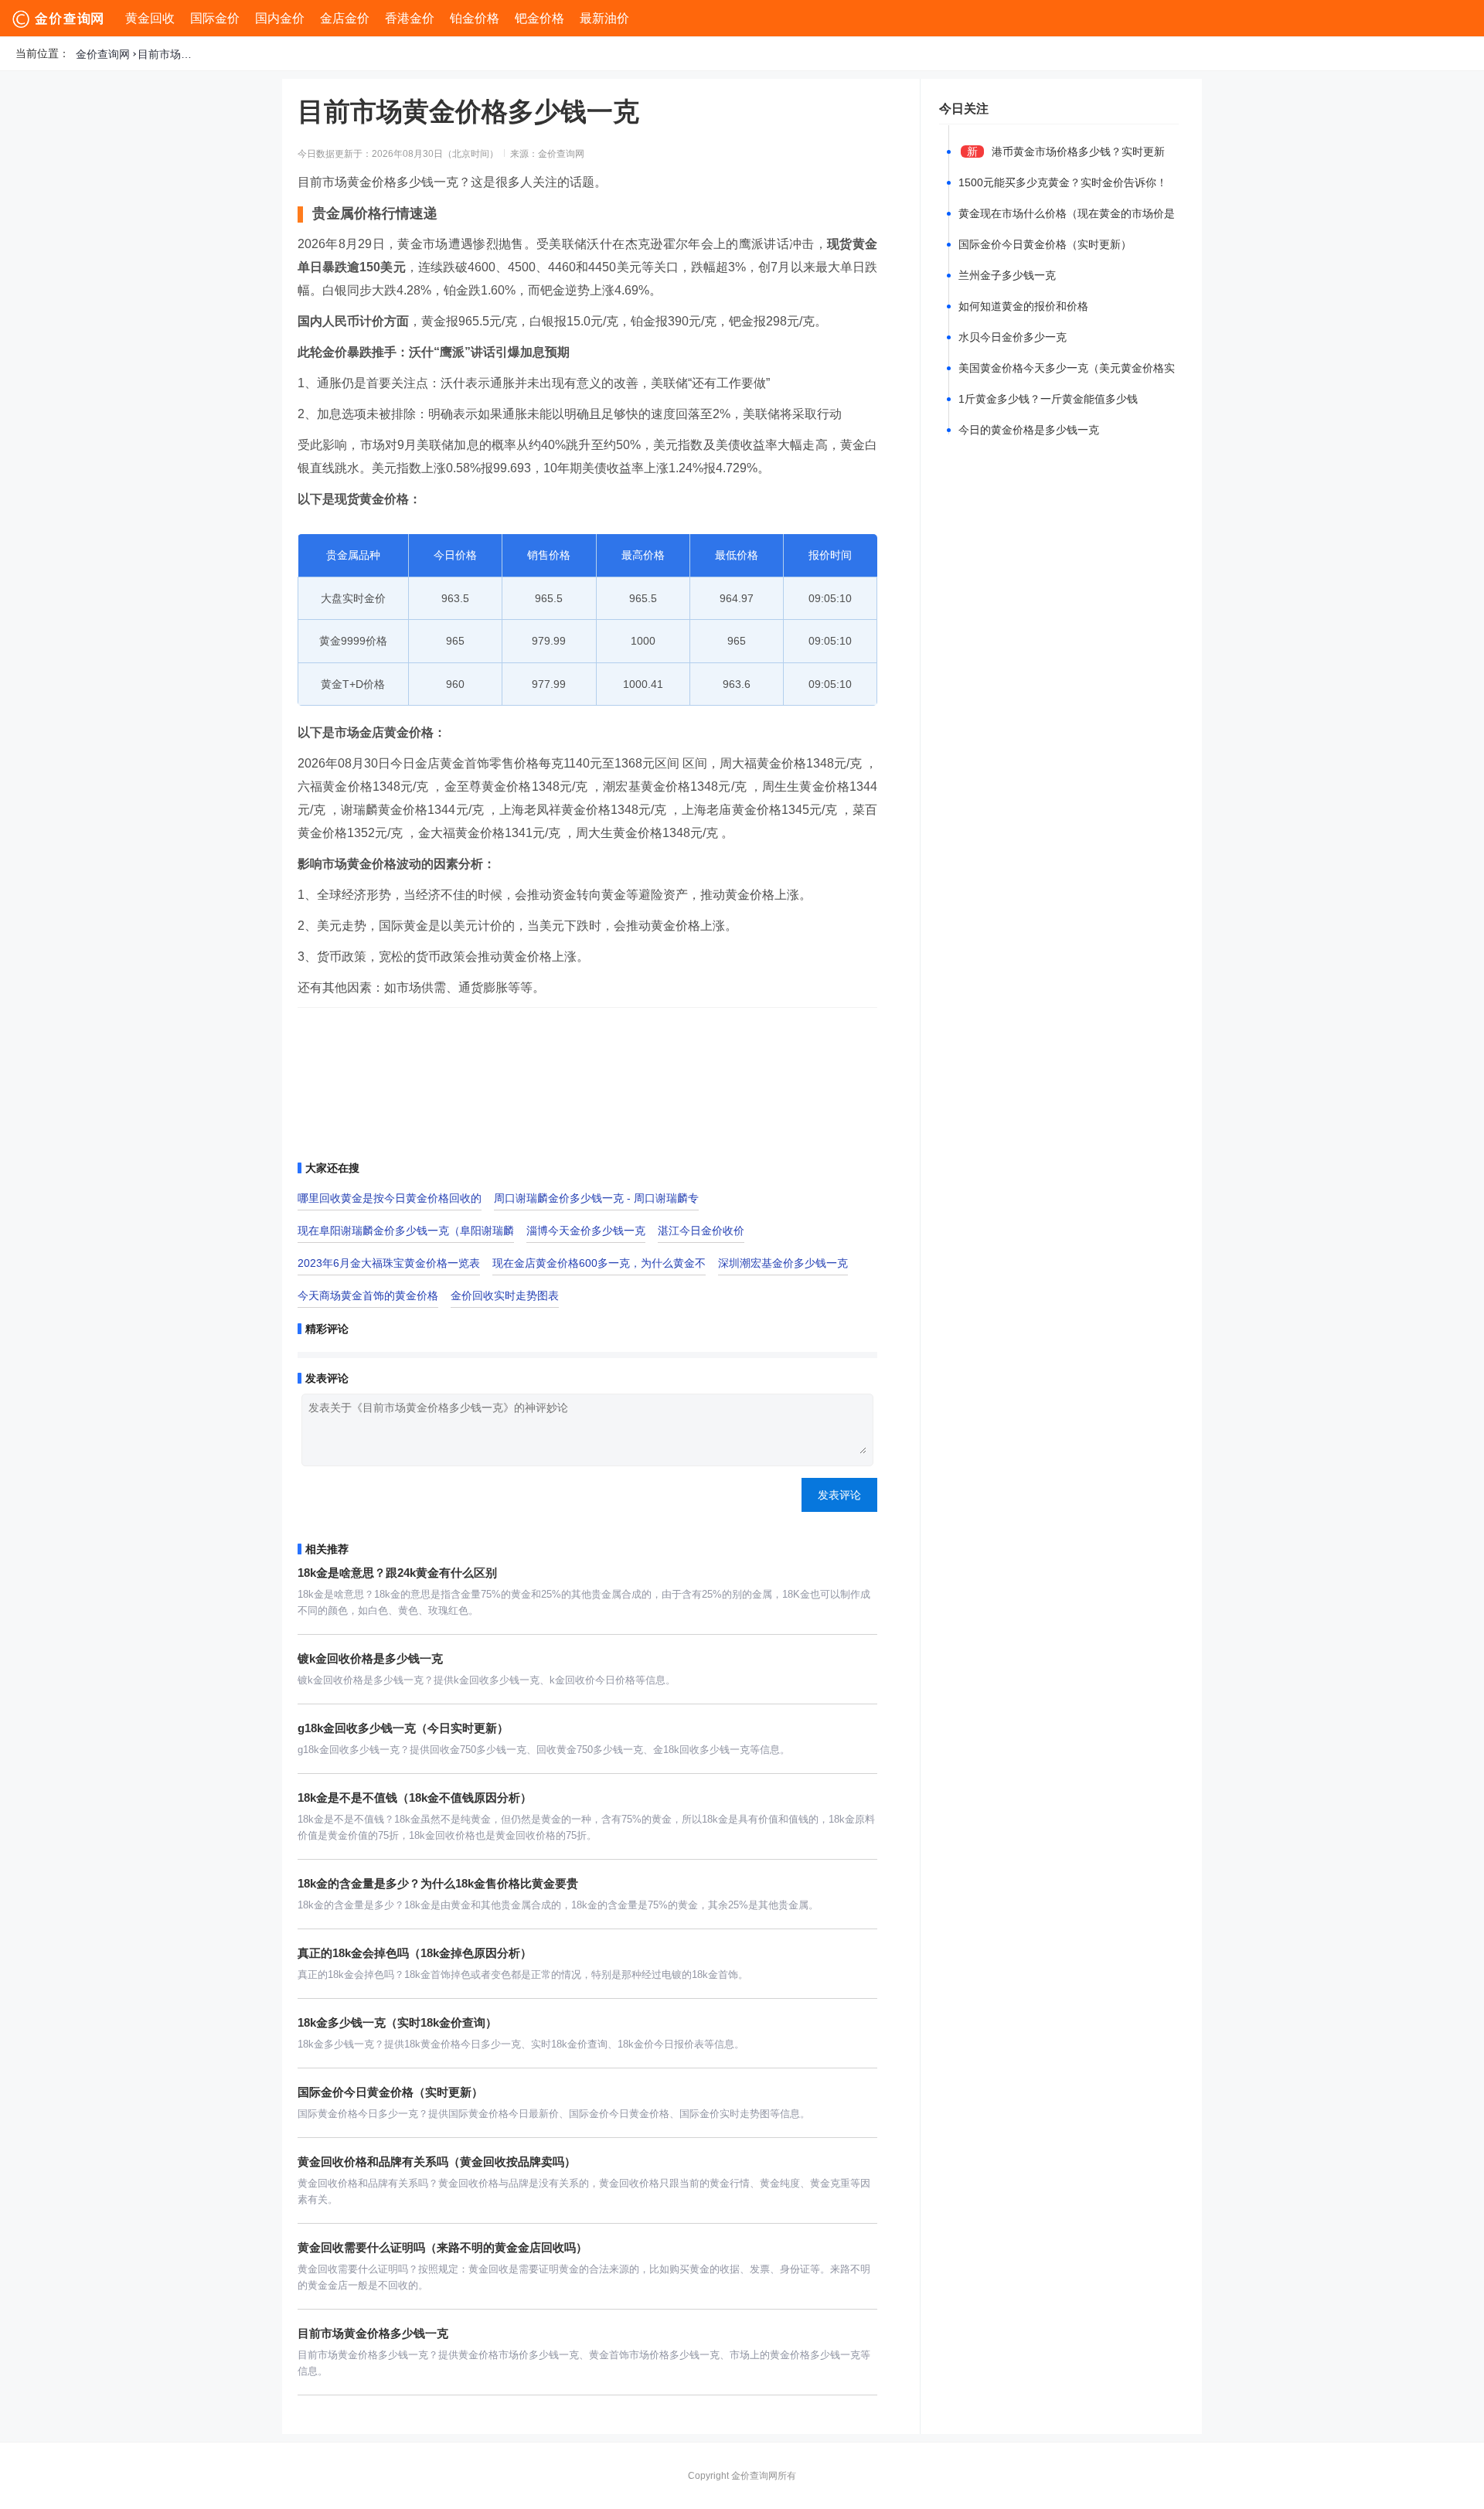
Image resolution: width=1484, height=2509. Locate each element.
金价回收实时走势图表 (505, 1295)
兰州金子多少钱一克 (1007, 275)
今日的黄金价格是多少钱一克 (1029, 430)
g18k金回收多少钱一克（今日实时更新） (403, 1728)
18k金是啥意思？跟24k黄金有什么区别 (397, 1573)
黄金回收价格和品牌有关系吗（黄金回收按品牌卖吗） (437, 2162)
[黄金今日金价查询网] (60, 19)
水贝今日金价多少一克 (1013, 337)
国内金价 (280, 18)
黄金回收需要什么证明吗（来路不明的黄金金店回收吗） (442, 2247)
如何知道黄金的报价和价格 (1023, 306)
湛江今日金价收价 (701, 1231)
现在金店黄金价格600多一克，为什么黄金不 (599, 1263)
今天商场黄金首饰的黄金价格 (368, 1295)
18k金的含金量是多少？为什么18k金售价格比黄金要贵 (438, 1883)
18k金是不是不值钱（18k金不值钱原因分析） (415, 1797)
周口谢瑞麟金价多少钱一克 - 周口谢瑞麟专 (596, 1198)
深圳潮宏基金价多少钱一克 (783, 1263)
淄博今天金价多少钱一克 (586, 1231)
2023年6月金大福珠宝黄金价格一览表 (389, 1263)
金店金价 (345, 18)
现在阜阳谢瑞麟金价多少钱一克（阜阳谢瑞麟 (406, 1231)
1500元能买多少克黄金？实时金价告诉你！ (1063, 182)
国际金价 (215, 18)
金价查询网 (103, 54)
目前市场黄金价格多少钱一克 (168, 54)
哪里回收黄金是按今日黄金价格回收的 (390, 1198)
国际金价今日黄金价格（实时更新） (390, 2092)
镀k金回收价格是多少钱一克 (370, 1658)
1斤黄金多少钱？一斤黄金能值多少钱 (1048, 399)
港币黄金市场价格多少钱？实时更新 (1078, 151)
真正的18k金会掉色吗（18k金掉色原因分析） (415, 1953)
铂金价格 (475, 18)
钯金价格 (539, 18)
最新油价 (604, 18)
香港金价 (410, 18)
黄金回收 (150, 18)
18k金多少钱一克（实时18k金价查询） (397, 2022)
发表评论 (839, 1495)
